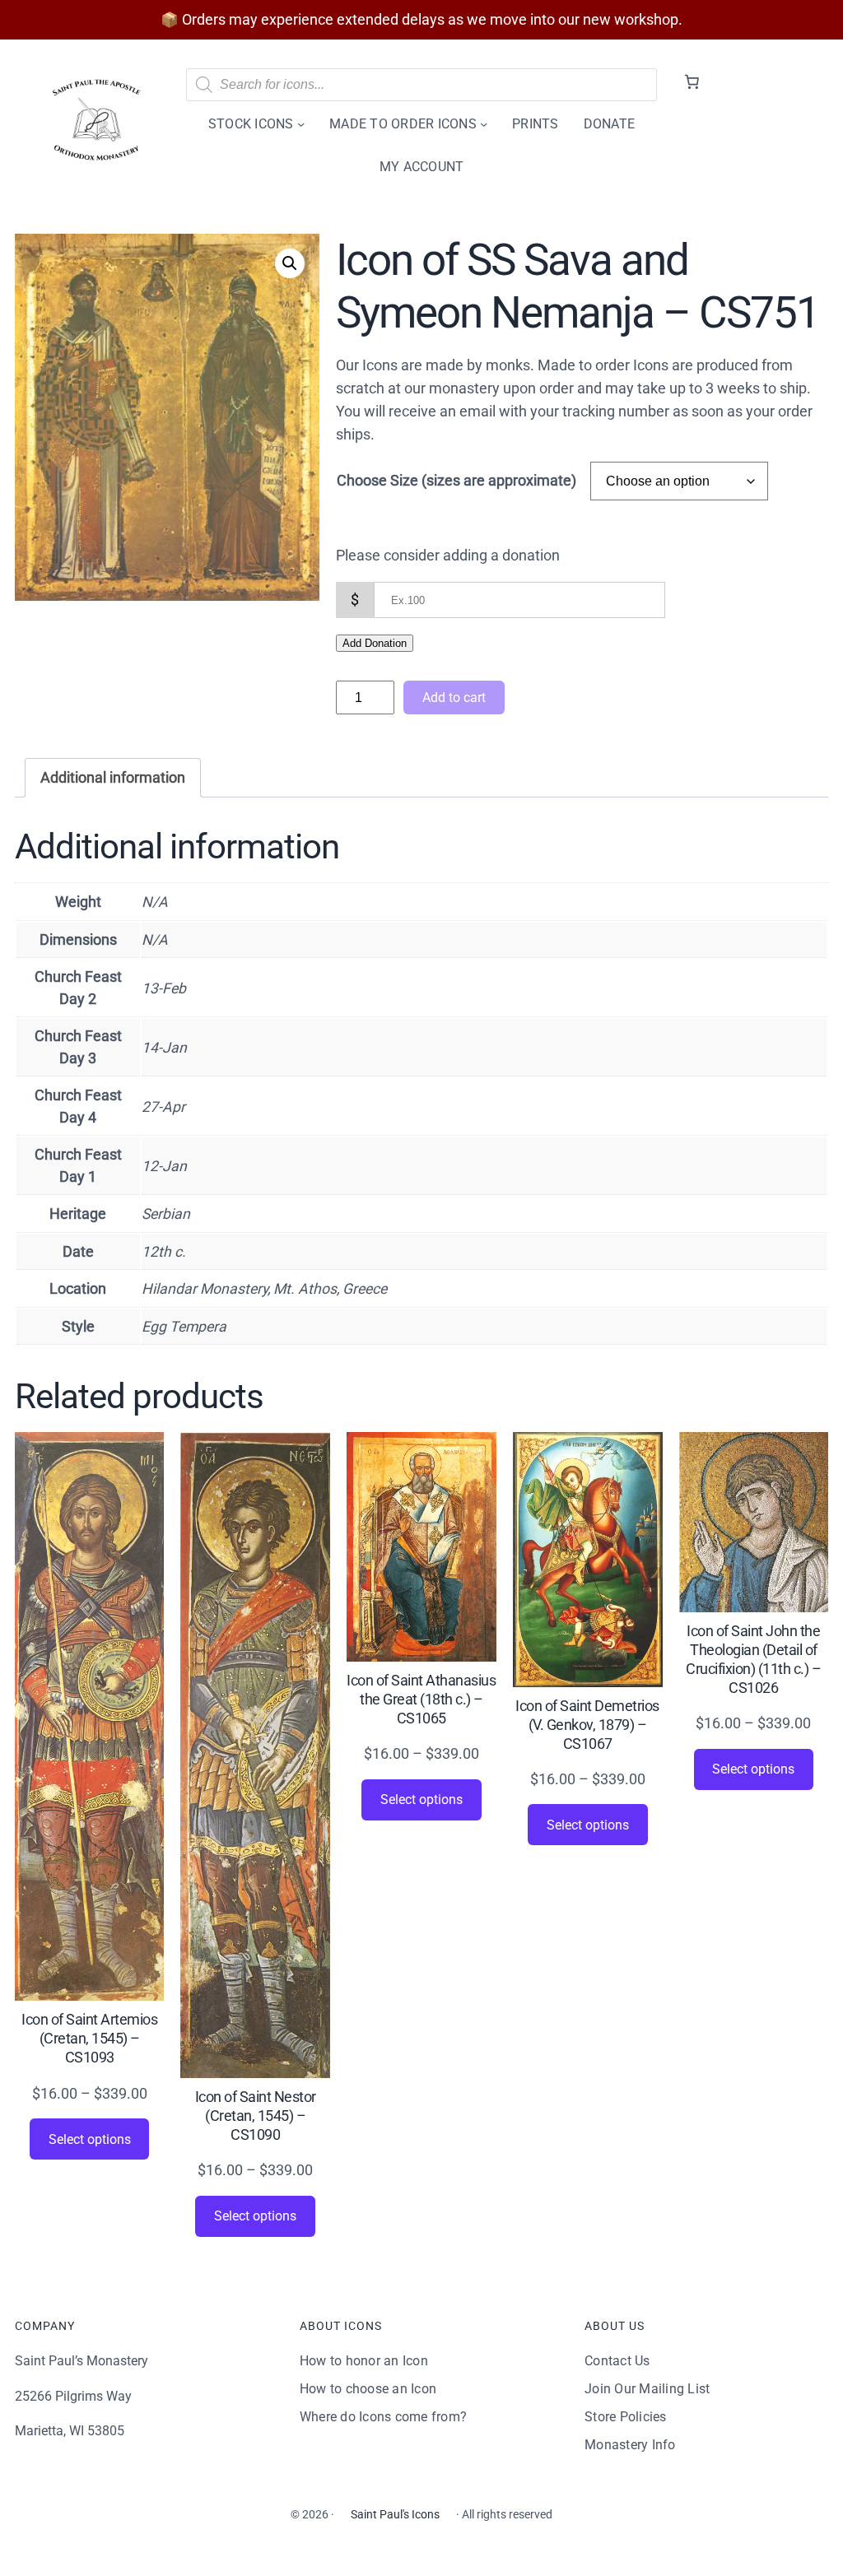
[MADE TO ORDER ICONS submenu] (484, 124)
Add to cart (454, 697)
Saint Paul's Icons (395, 2514)
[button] (290, 263)
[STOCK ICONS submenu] (301, 124)
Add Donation (375, 643)
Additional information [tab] (113, 778)
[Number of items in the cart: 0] (692, 82)
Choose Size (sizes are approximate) (456, 481)
